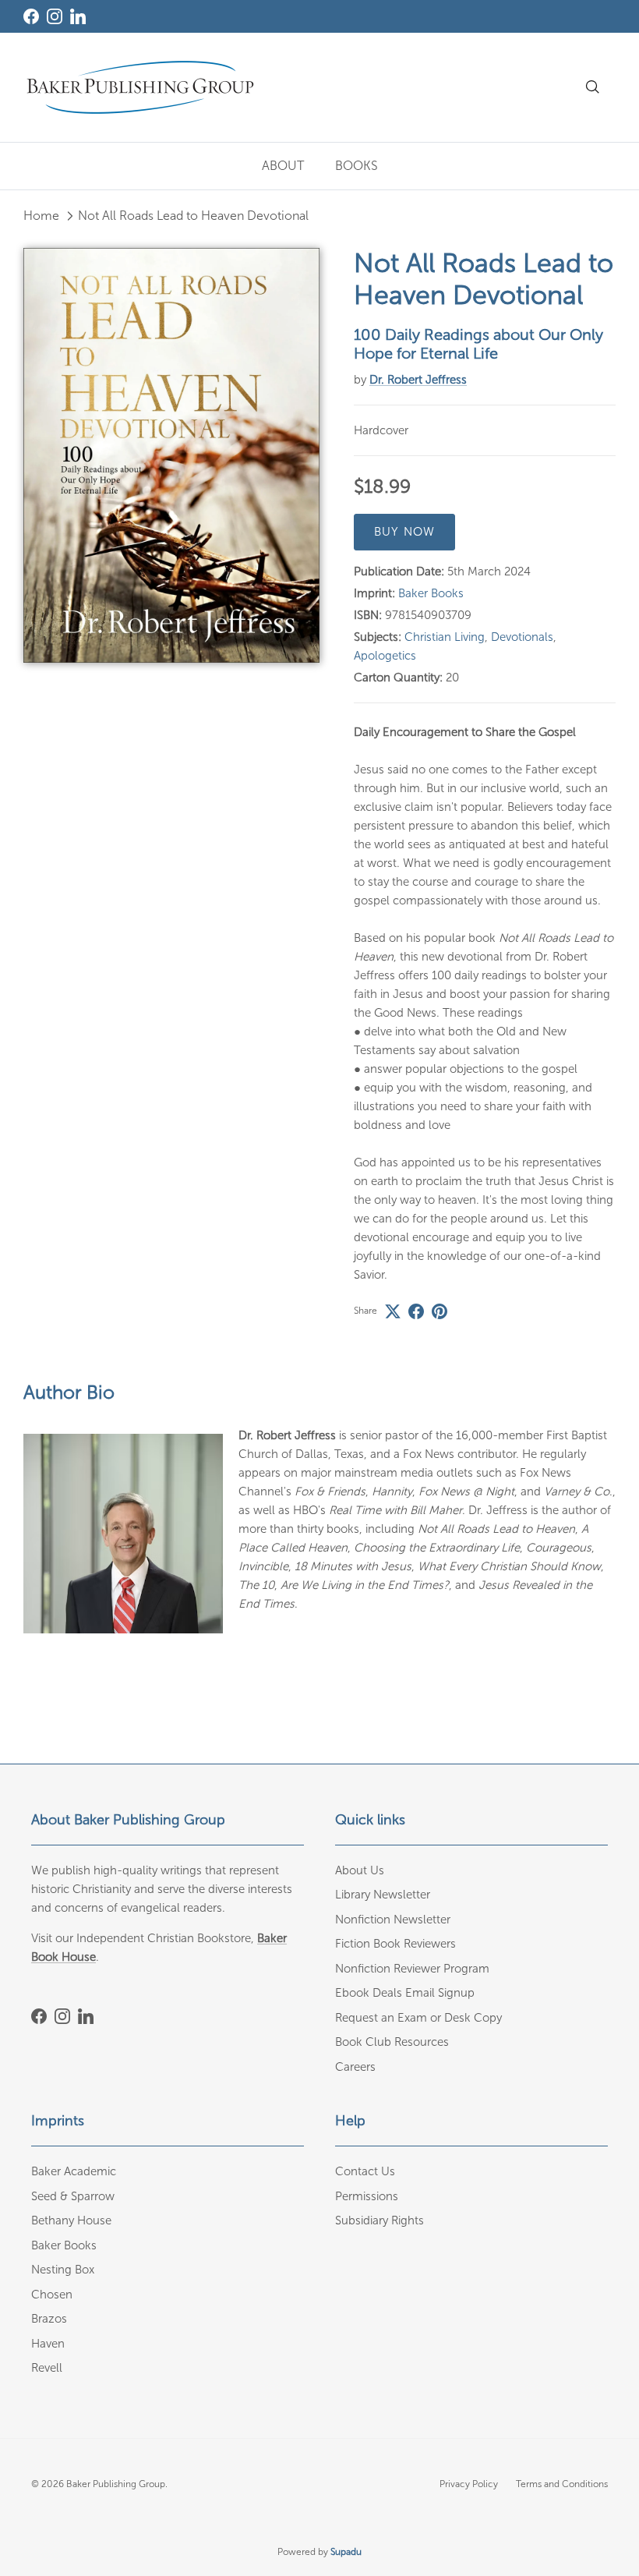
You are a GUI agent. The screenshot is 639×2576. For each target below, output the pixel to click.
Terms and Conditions (562, 2484)
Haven (48, 2344)
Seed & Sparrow (73, 2196)
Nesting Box (63, 2270)
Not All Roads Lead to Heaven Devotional (193, 216)
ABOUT (283, 166)
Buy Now (404, 532)
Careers (355, 2067)
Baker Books (431, 593)
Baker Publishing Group (116, 2484)
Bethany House (71, 2220)
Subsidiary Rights (380, 2220)
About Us (360, 1870)
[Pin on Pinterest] (440, 1311)
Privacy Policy (469, 2484)
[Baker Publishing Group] (140, 87)
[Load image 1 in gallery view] (171, 455)
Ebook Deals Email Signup (405, 1993)
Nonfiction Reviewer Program (412, 1969)
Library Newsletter (383, 1895)
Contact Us (365, 2171)
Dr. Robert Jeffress (418, 380)
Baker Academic (74, 2171)
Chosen (52, 2295)
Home (41, 216)
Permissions (367, 2196)
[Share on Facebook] (416, 1311)
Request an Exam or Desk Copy (418, 2018)
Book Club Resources (392, 2042)
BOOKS (357, 166)
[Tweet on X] (393, 1311)
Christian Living (445, 637)
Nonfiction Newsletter (393, 1920)
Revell (47, 2368)
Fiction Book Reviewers (395, 1944)
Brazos (49, 2319)
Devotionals (522, 637)
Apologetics (385, 656)
